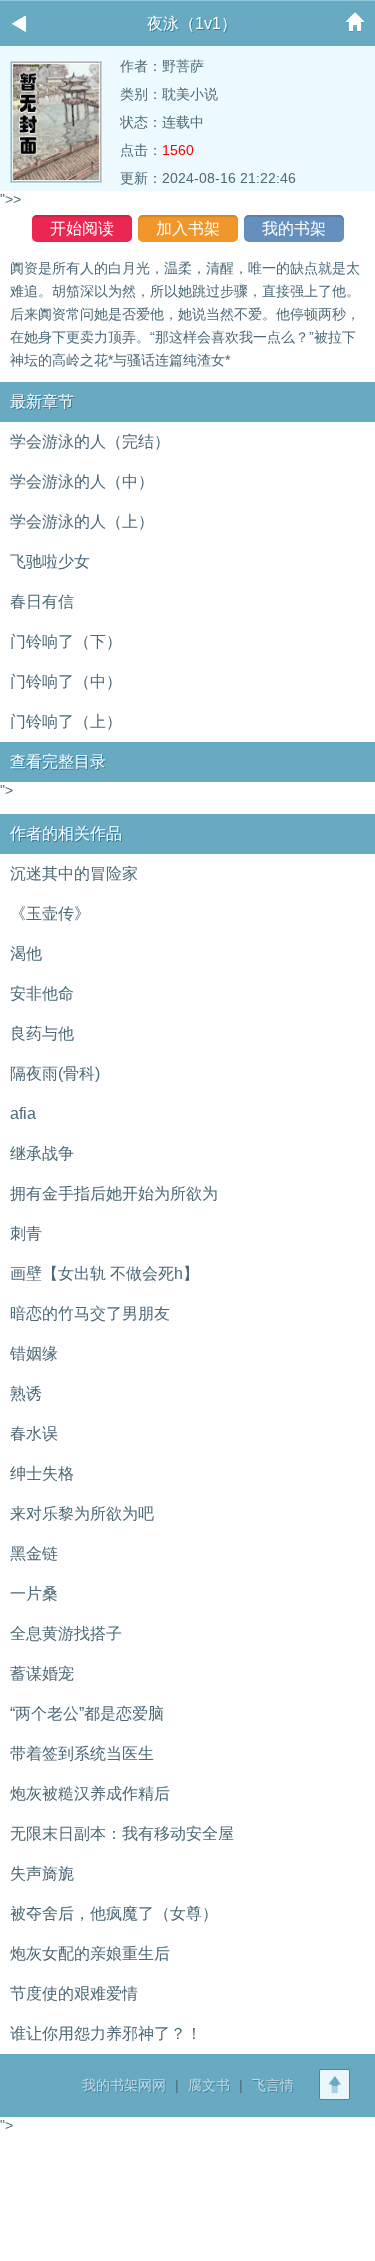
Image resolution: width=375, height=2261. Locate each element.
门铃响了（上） (66, 721)
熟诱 (26, 1393)
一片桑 (34, 1593)
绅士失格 (42, 1473)
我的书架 (294, 228)
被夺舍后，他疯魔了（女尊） (114, 1913)
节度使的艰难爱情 (74, 1993)
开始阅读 (82, 228)
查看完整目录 (58, 761)
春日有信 (42, 601)
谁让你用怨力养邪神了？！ (106, 2033)
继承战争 (42, 1153)
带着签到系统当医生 (82, 1753)
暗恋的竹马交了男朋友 (90, 1313)
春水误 (34, 1433)
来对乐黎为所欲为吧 (82, 1513)
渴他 (26, 953)
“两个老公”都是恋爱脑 (87, 1713)
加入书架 (188, 228)
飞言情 (273, 2085)
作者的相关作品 (66, 833)
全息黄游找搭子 (66, 1633)
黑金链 (34, 1553)
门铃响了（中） (66, 681)
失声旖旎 (42, 1873)
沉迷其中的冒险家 (74, 873)
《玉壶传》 (50, 913)
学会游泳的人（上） (82, 521)
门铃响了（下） (66, 641)
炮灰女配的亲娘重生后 (90, 1953)
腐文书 (209, 2085)
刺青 (26, 1233)
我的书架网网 (124, 2085)
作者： (141, 66)
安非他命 (42, 993)
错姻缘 (34, 1353)
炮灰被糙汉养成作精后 (90, 1793)
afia (23, 1113)
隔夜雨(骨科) (55, 1073)
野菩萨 (183, 66)
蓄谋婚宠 (42, 1673)
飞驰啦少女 (50, 561)
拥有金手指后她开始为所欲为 (114, 1193)
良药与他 (42, 1033)
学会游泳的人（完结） (90, 441)
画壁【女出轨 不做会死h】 (104, 1273)
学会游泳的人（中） (82, 481)
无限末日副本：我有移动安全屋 (122, 1833)
